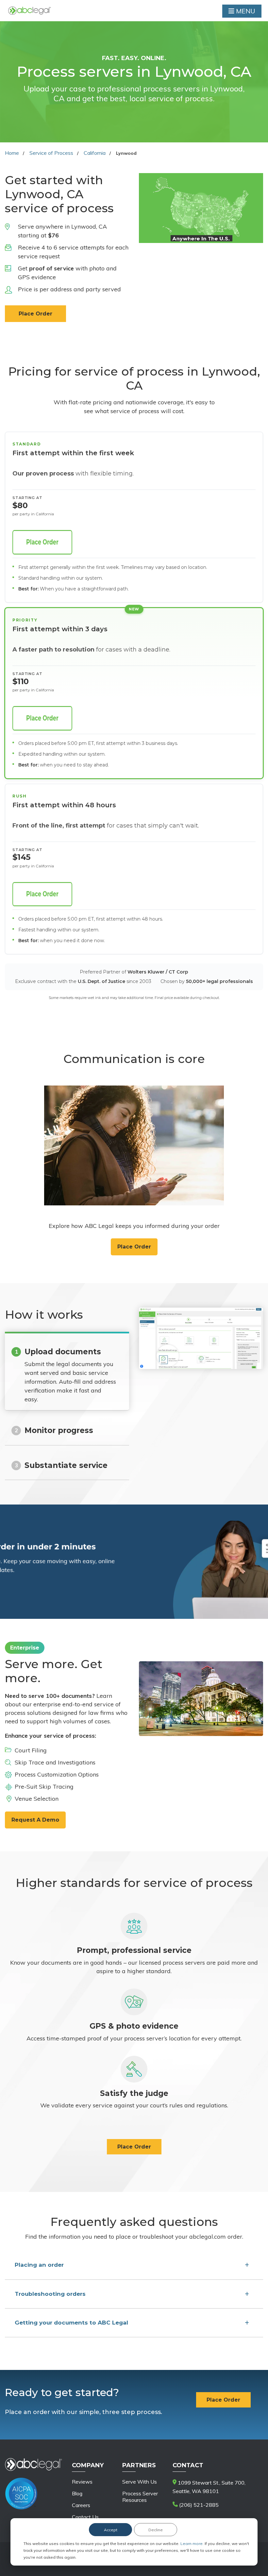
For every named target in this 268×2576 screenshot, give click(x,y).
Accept (111, 2530)
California (95, 153)
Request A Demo (35, 1820)
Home (12, 153)
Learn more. (193, 2544)
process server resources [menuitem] (140, 2497)
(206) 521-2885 (198, 2505)
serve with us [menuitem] (140, 2482)
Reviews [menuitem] (82, 2482)
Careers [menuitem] (81, 2505)
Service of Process (51, 153)
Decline (156, 2530)
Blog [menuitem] (77, 2493)
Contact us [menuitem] (85, 2517)
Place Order (35, 314)
